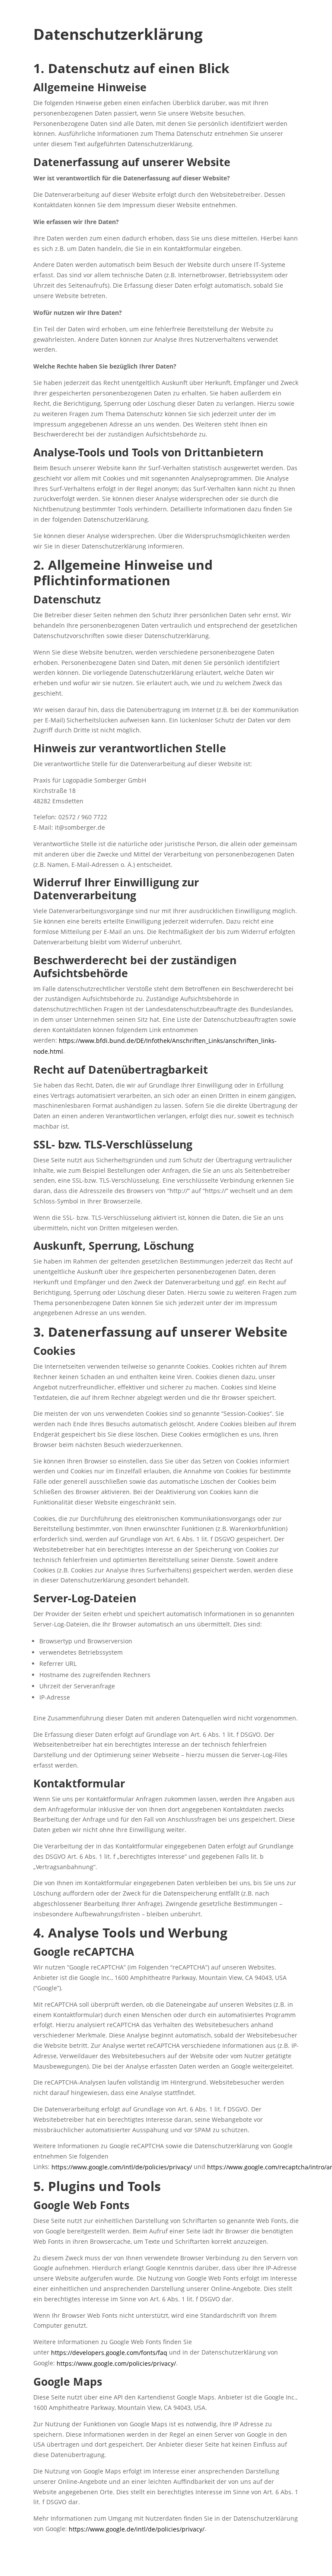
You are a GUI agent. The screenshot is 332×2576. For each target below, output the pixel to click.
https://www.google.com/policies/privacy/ (116, 2363)
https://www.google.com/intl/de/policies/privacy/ (122, 2167)
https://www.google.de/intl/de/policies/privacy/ (137, 2529)
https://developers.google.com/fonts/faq (109, 2353)
